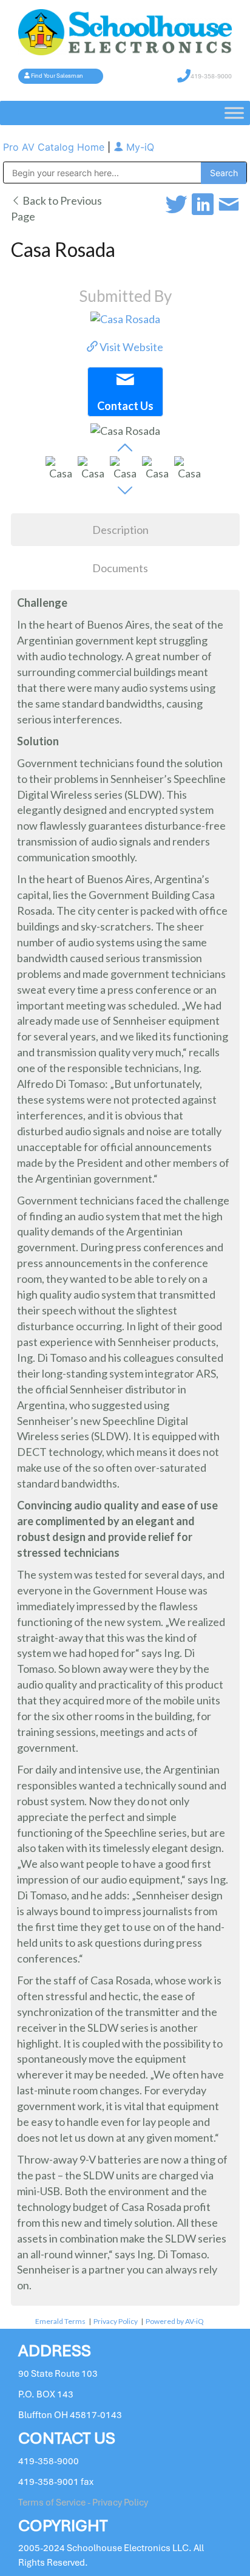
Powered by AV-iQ (175, 2321)
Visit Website (130, 347)
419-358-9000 (211, 76)
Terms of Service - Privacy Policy (83, 2503)
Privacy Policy (116, 2321)
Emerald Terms (60, 2321)
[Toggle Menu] (234, 113)
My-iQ (139, 147)
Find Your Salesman (57, 76)
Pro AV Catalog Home (55, 147)
